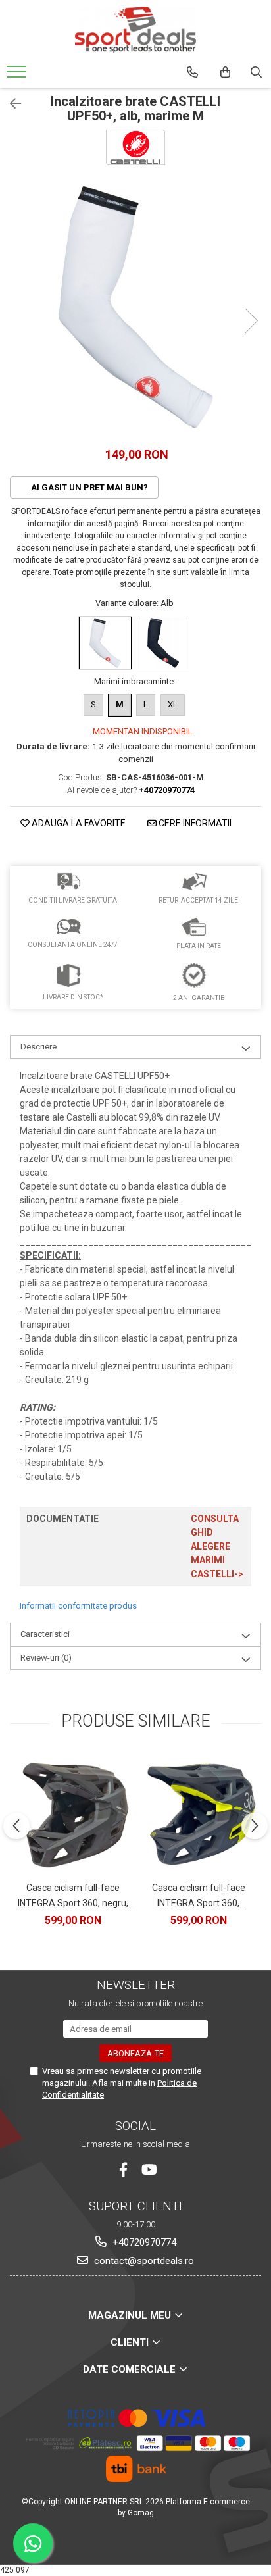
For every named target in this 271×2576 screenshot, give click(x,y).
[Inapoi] (10, 104)
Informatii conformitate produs (78, 1606)
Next (251, 321)
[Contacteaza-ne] (192, 72)
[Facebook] (123, 2170)
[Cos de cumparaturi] (225, 72)
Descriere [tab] (38, 1047)
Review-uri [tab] (46, 1658)
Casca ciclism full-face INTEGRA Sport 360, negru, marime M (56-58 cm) (73, 1896)
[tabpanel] (135, 307)
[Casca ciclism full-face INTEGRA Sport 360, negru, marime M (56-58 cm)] (73, 1814)
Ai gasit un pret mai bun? (88, 487)
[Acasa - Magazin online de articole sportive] (135, 30)
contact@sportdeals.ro (143, 2261)
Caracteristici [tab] (45, 1634)
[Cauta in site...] (256, 72)
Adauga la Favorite (78, 823)
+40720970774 (143, 2242)
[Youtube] (148, 2170)
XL (173, 704)
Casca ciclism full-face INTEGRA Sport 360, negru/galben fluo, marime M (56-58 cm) (198, 1896)
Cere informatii (194, 823)
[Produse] (18, 76)
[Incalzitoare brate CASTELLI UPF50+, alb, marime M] (135, 307)
